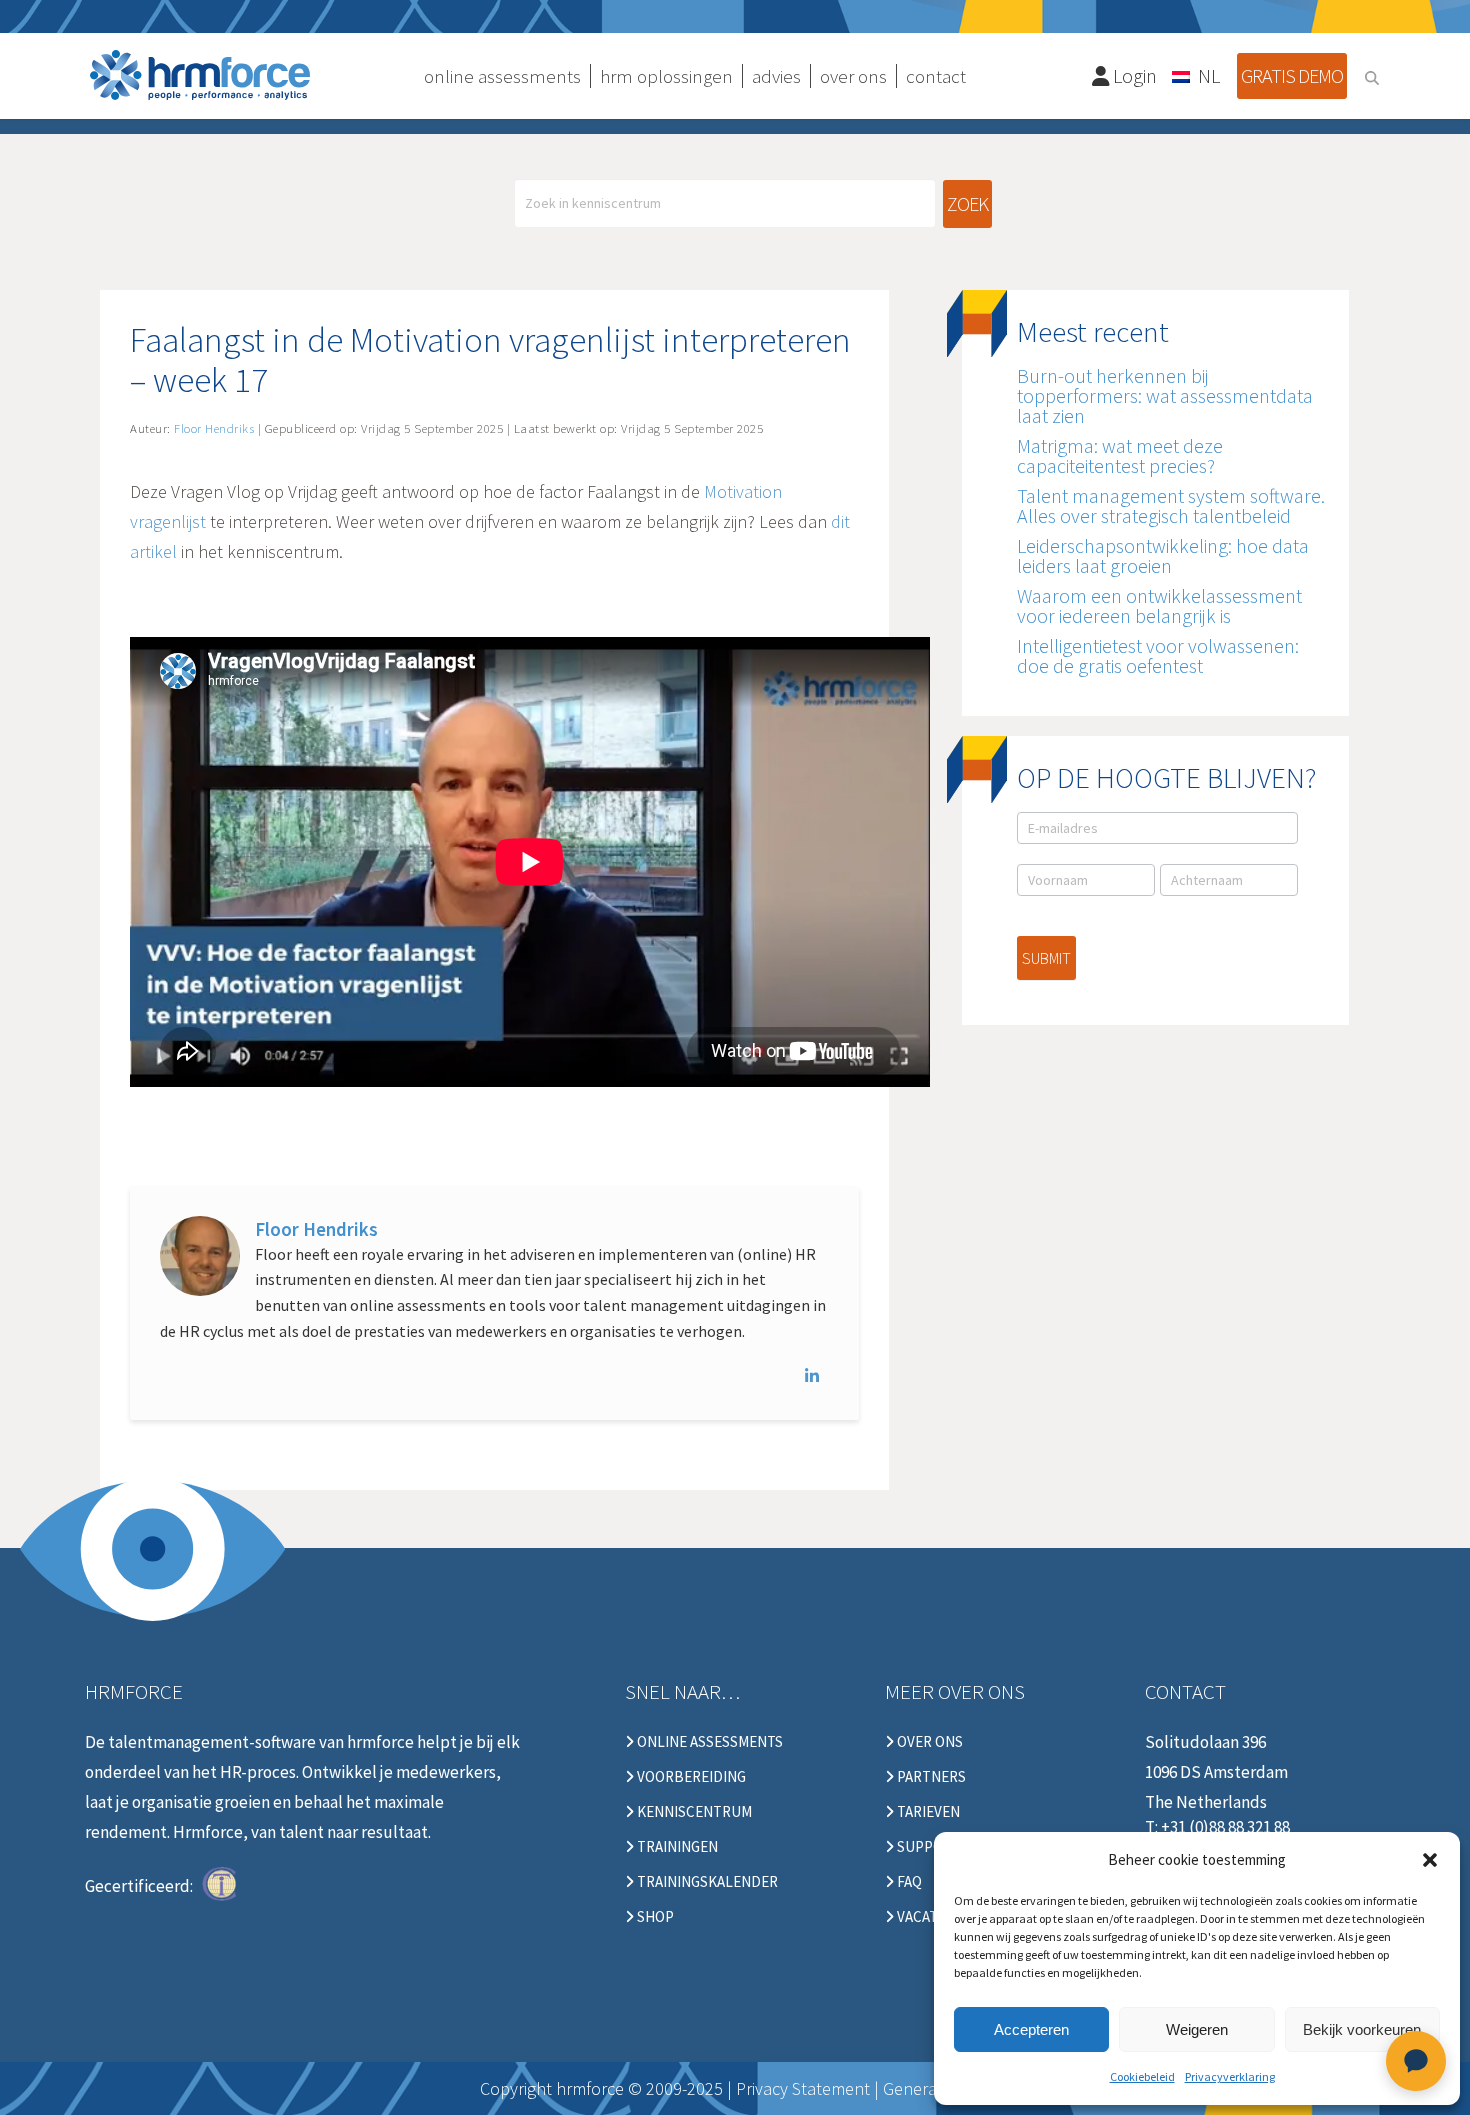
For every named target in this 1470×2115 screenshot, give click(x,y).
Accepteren (1031, 2029)
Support (927, 1847)
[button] (1430, 1860)
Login (1133, 75)
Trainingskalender (706, 1882)
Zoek (967, 203)
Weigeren (1197, 2029)
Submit (1046, 958)
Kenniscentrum (693, 1812)
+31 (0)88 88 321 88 (1225, 1827)
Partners (930, 1777)
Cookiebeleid (1142, 2076)
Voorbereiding (690, 1777)
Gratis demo (1292, 75)
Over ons (928, 1742)
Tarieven (927, 1812)
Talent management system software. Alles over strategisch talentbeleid (1171, 505)
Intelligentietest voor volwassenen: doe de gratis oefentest (1158, 655)
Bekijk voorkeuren (1362, 2029)
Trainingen (676, 1847)
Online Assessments (708, 1742)
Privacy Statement (803, 2088)
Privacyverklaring (1230, 2076)
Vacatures (933, 1917)
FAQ (908, 1882)
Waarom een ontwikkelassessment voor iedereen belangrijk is (1159, 605)
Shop (654, 1917)
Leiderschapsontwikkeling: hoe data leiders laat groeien (1163, 555)
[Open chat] (1416, 2061)
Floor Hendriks (316, 1229)
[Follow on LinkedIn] (817, 1376)
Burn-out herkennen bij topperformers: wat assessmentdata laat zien (1165, 395)
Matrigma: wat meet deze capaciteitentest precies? (1120, 455)
